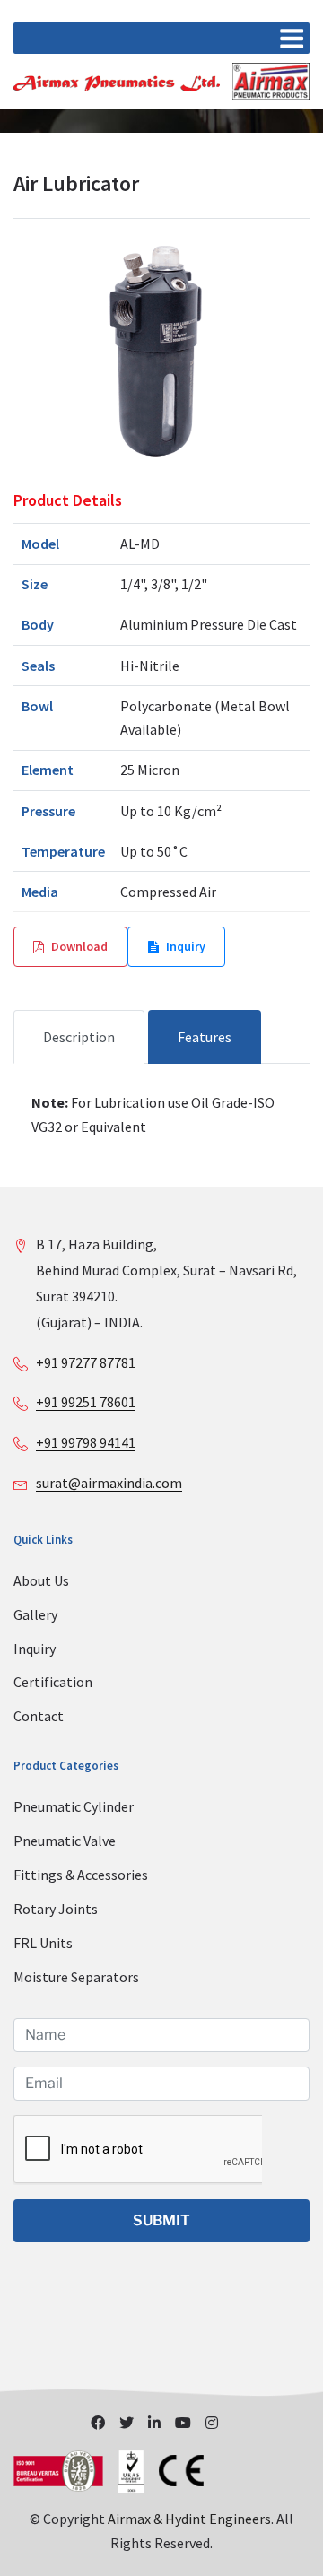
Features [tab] (205, 1037)
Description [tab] (79, 1037)
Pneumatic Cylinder (74, 1806)
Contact (39, 1716)
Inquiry (186, 946)
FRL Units (43, 1943)
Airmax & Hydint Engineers (189, 2519)
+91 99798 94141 (86, 1442)
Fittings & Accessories (81, 1875)
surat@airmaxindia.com (109, 1483)
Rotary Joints (56, 1909)
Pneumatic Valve (65, 1841)
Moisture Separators (76, 1977)
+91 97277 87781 (86, 1362)
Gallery (35, 1614)
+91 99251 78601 (86, 1402)
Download (79, 946)
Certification (53, 1682)
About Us (41, 1580)
